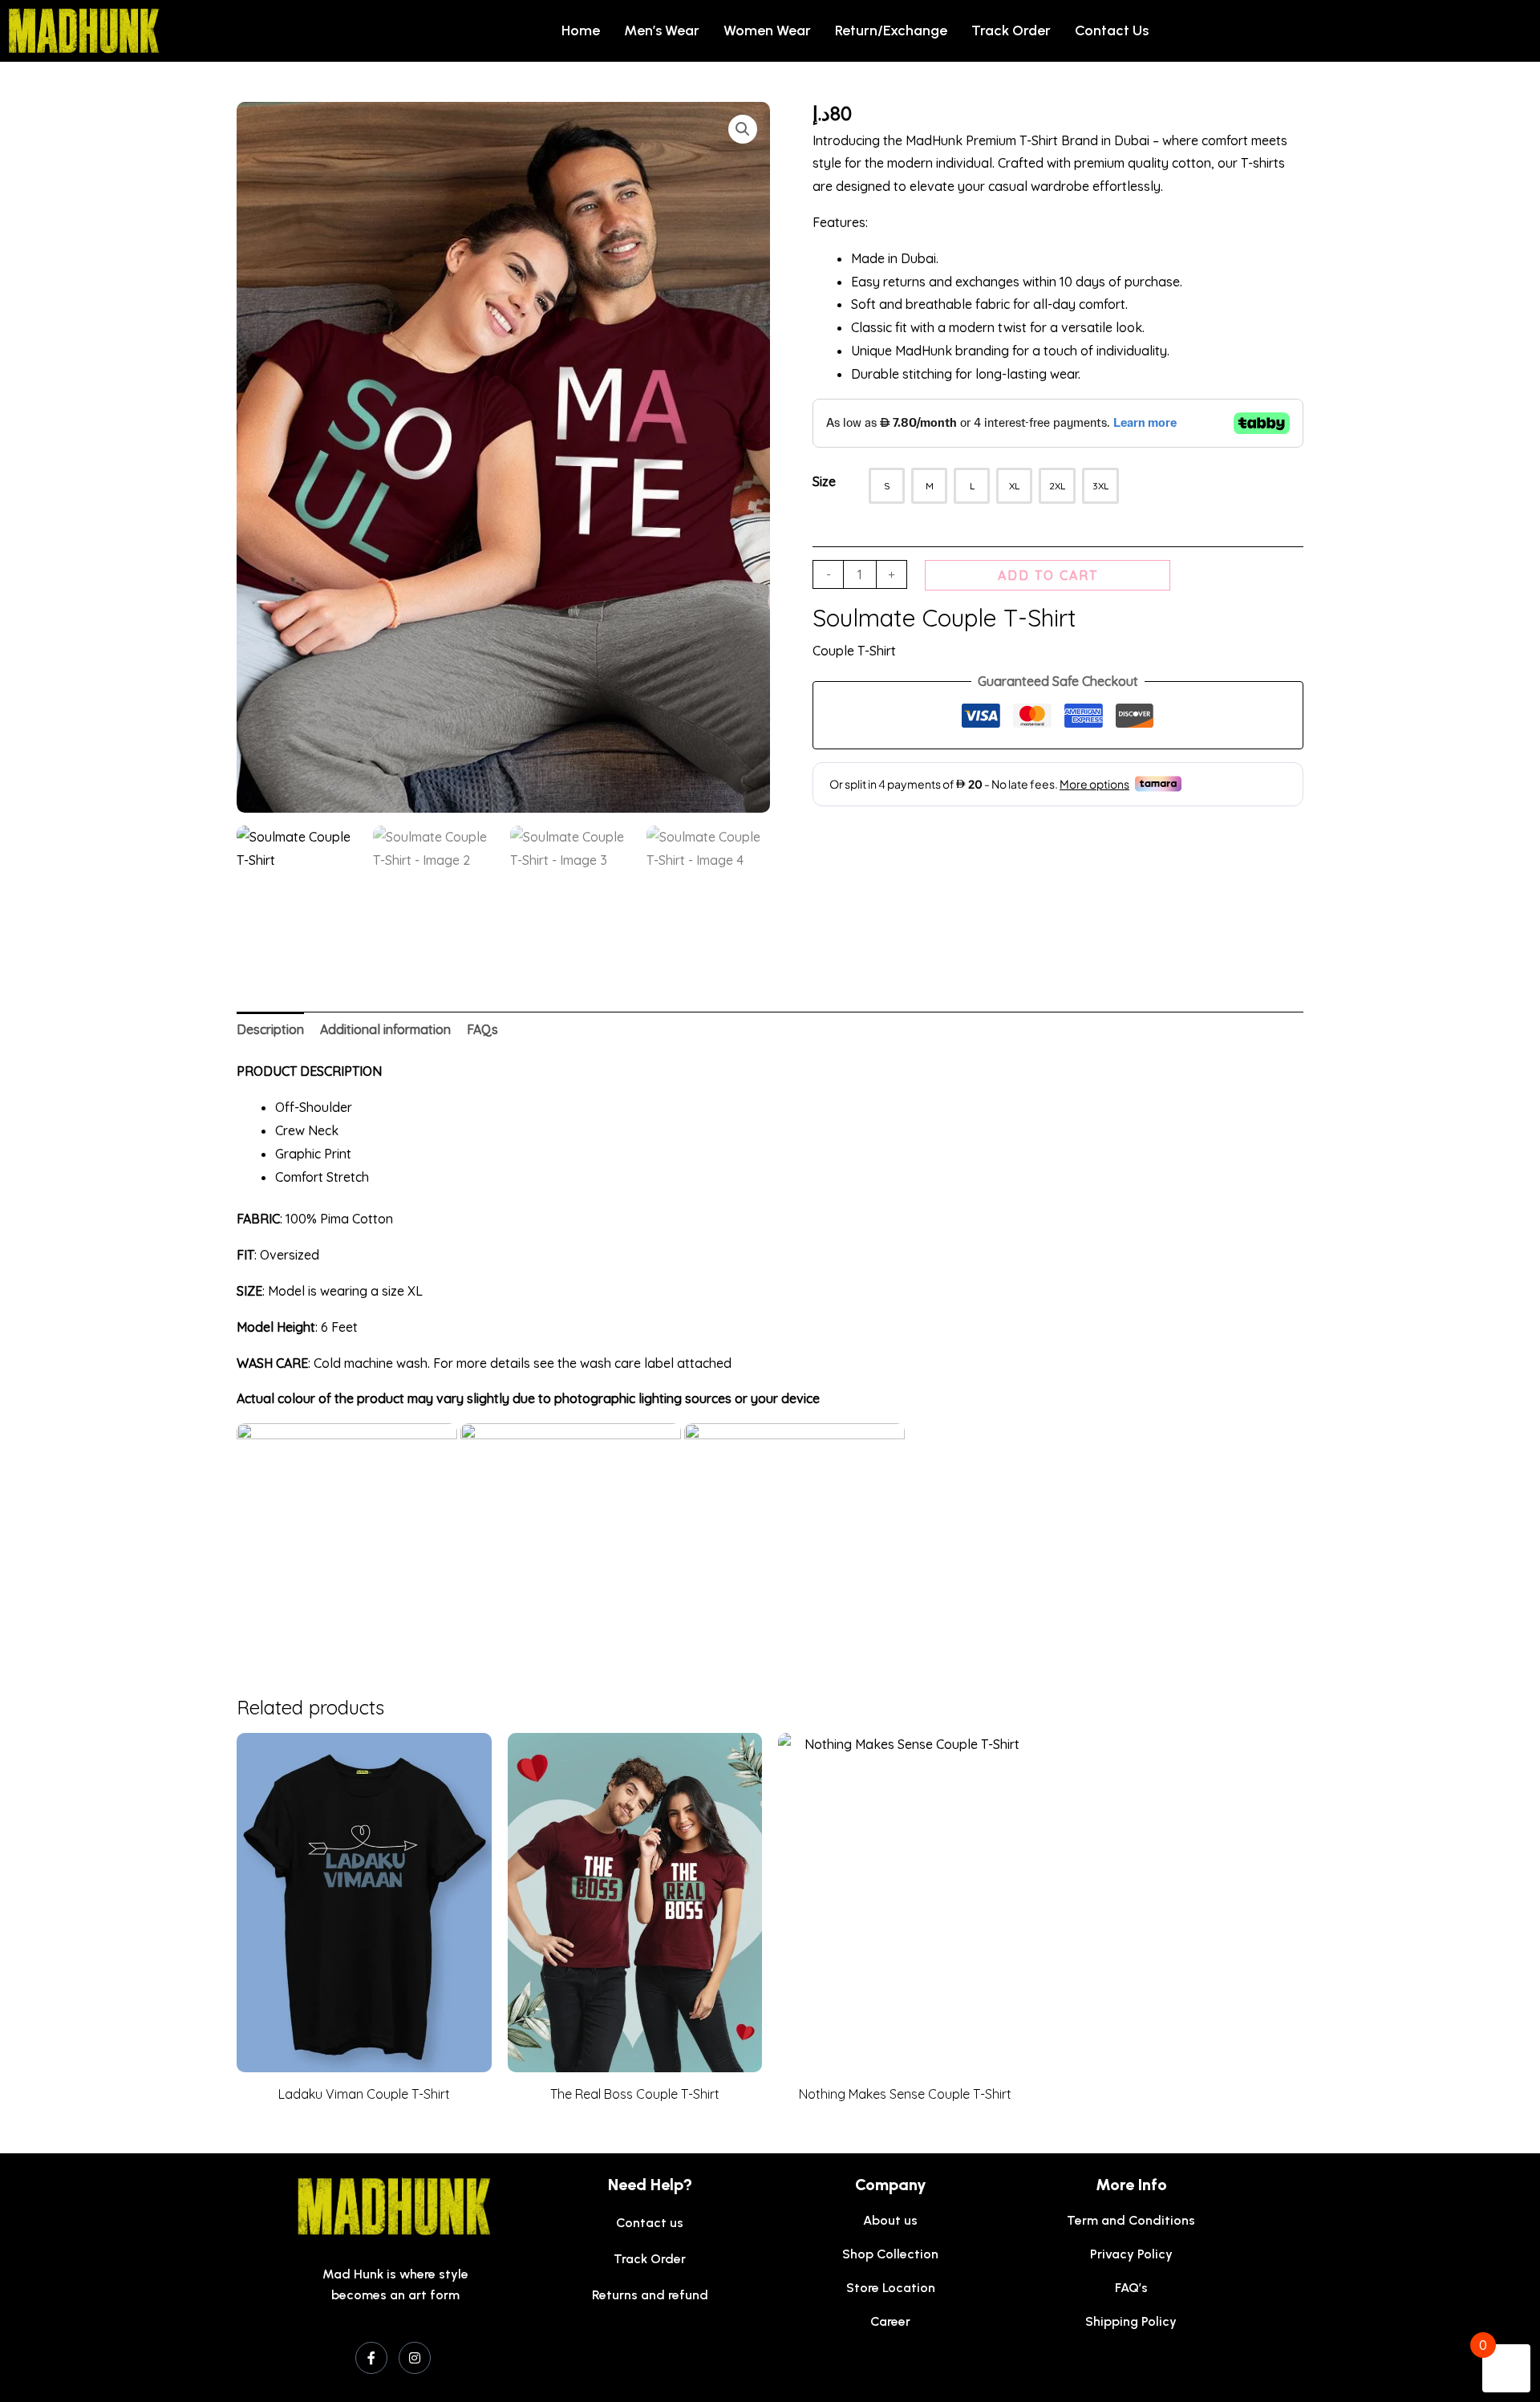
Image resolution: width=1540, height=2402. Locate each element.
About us (890, 2220)
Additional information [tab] (385, 1029)
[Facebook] (371, 2358)
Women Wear (767, 30)
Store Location (891, 2288)
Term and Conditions (1131, 2220)
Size (824, 481)
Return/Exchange (891, 30)
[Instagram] (415, 2358)
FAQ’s (1131, 2288)
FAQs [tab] (482, 1029)
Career (890, 2321)
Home (581, 30)
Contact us (1112, 30)
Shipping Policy (1131, 2321)
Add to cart (1048, 575)
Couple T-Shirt (854, 651)
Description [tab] (270, 1029)
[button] (743, 129)
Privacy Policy (1131, 2254)
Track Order (1011, 30)
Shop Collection (890, 2254)
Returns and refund (650, 2295)
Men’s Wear (662, 30)
